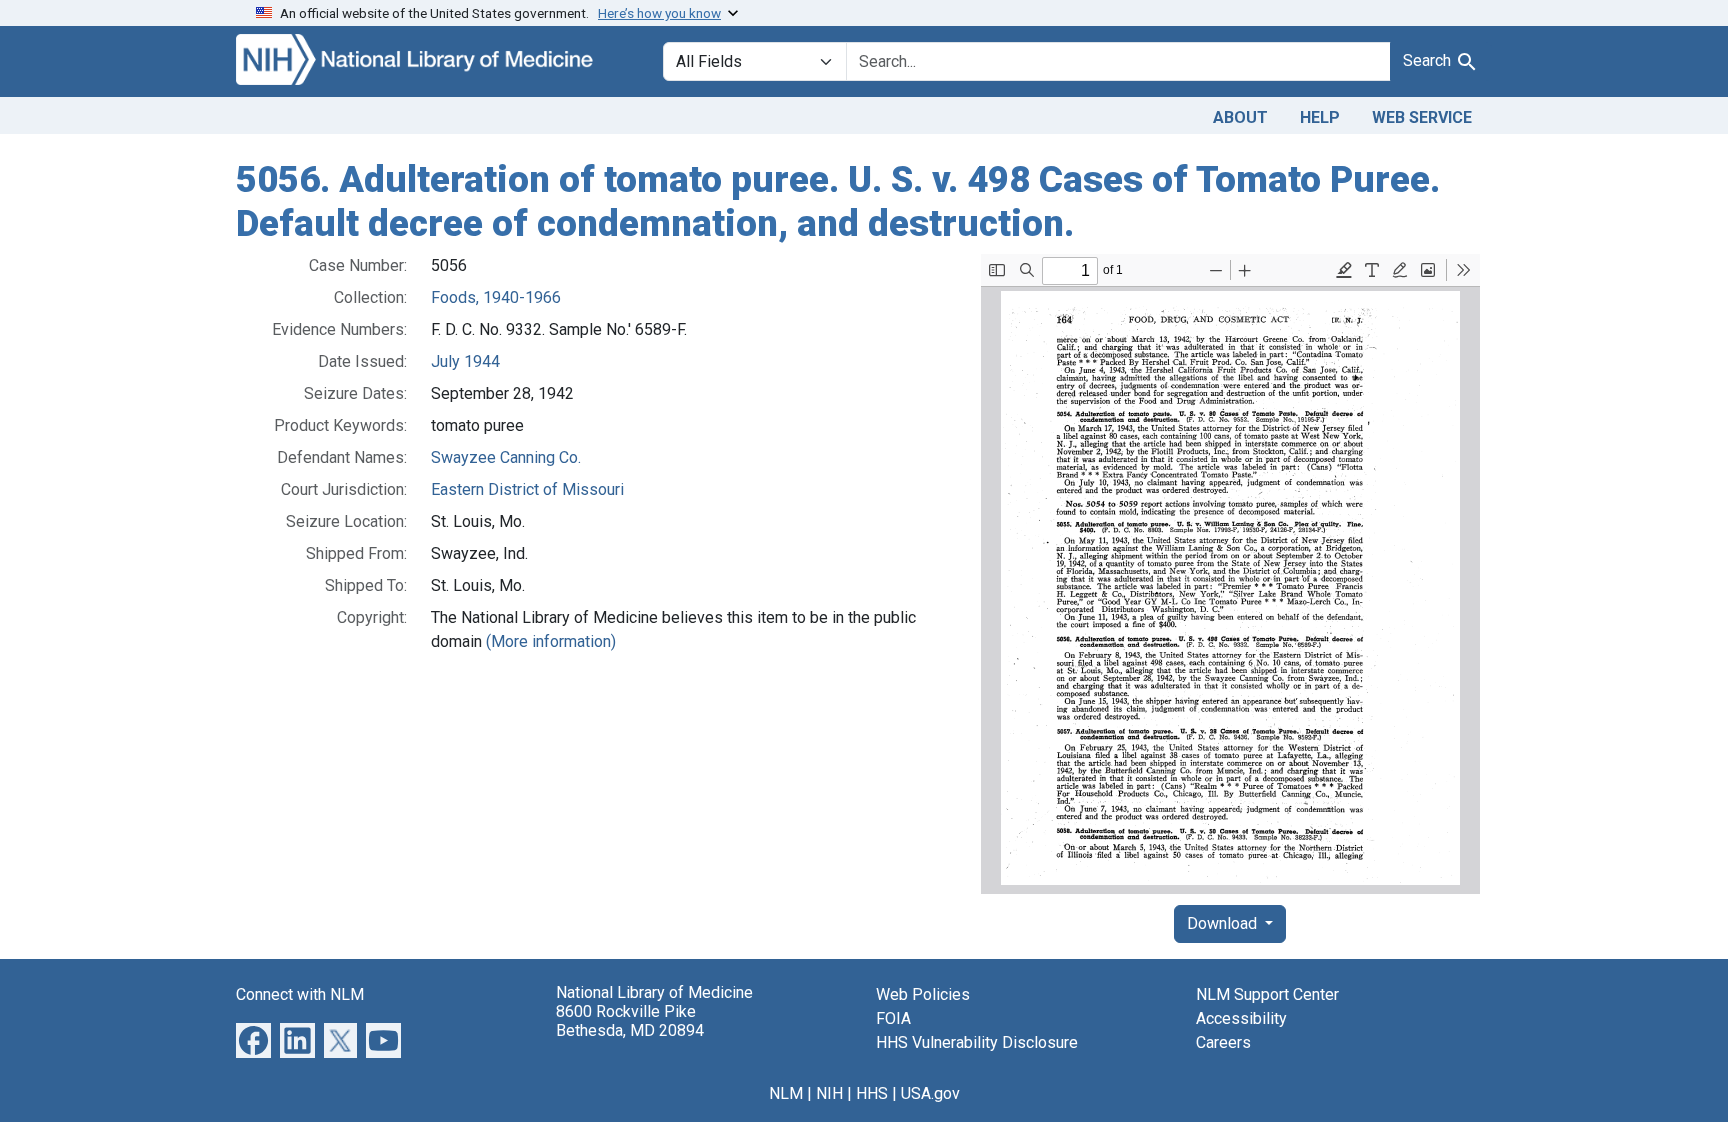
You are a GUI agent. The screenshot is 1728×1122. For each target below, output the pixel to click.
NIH (829, 1093)
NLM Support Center (1267, 994)
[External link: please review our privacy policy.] (253, 1039)
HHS (872, 1093)
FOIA (893, 1018)
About (1240, 117)
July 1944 (465, 361)
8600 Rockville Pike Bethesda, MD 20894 (630, 1021)
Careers (1223, 1042)
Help (1320, 117)
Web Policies (923, 994)
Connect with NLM (300, 994)
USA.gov (930, 1093)
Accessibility (1241, 1018)
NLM (786, 1093)
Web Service (1422, 117)
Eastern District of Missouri (527, 489)
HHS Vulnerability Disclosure (977, 1042)
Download (1224, 923)
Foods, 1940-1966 (496, 297)
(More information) (551, 641)
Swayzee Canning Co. (506, 457)
